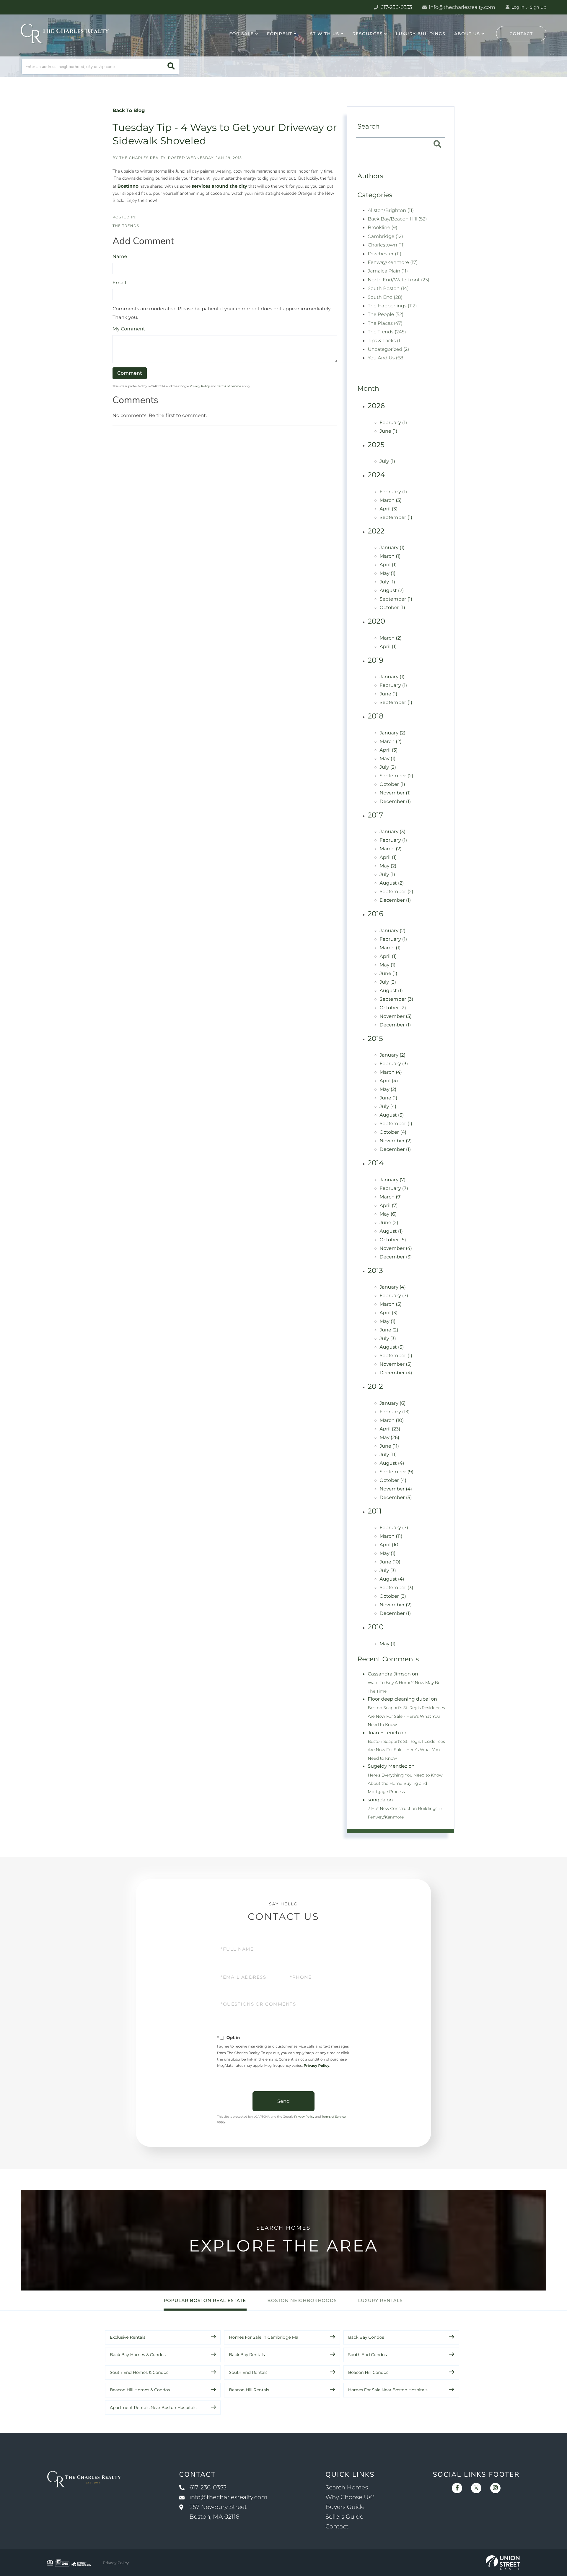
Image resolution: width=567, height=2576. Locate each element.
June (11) (389, 1446)
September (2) (396, 776)
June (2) (389, 1223)
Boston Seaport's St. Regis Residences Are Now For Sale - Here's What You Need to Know (406, 1716)
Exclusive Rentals (128, 2337)
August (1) (391, 991)
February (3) (394, 1064)
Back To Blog (129, 111)
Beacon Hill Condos (368, 2372)
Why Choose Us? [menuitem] (350, 2497)
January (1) (392, 548)
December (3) (396, 1257)
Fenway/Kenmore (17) (393, 263)
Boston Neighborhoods (302, 2300)
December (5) (396, 1498)
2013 (375, 1271)
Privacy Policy (200, 386)
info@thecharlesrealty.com (461, 7)
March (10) (392, 1421)
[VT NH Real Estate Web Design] (503, 2563)
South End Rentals (248, 2372)
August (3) (392, 1115)
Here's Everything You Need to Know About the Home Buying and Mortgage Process (405, 1783)
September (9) (396, 1472)
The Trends (126, 226)
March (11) (391, 1536)
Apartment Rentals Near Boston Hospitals (153, 2408)
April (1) (388, 565)
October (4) (393, 1132)
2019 (375, 660)
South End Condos (368, 2355)
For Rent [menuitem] (280, 34)
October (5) (393, 1240)
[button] (171, 67)
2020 (376, 621)
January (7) (392, 1180)
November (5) (396, 1364)
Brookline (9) (382, 228)
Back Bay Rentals (247, 2355)
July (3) (388, 1339)
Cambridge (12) (385, 237)
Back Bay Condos (366, 2337)
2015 (375, 1039)
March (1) (390, 556)
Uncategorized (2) (388, 349)
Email (119, 283)
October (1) (392, 608)
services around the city (219, 186)
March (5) (390, 1304)
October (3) (393, 1596)
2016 (375, 914)
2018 (375, 716)
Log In (517, 7)
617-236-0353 (396, 7)
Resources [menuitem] (368, 34)
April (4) (389, 1081)
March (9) (391, 1197)
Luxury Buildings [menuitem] (421, 34)
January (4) (393, 1287)
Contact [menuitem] (337, 2527)
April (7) (388, 1206)
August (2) (392, 591)
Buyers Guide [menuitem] (345, 2507)
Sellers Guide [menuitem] (344, 2517)
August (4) (392, 1463)
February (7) (394, 1189)
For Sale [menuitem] (241, 34)
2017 (375, 815)
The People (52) (386, 315)
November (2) (396, 1141)
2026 (376, 406)
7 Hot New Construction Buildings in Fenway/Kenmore (405, 1813)
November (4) (396, 1249)
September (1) (396, 518)
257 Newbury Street (218, 2512)
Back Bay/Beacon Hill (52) (397, 219)
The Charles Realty (142, 158)
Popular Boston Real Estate (205, 2300)
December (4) (396, 1373)
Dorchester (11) (384, 254)
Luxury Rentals (381, 2300)
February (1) (393, 423)
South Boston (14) (388, 289)
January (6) (392, 1403)
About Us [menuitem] (467, 34)
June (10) (390, 1562)
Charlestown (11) (386, 245)
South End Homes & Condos (139, 2372)
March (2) (390, 638)
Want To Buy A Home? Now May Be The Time (404, 1687)
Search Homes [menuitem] (347, 2488)
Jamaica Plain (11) (388, 271)
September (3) (396, 999)
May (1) (387, 574)
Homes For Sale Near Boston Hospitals (388, 2390)
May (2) (388, 866)
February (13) (395, 1412)
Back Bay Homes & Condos (138, 2355)
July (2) (388, 767)
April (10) (390, 1545)
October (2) (393, 1008)
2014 (376, 1163)
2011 (375, 1511)
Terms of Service (229, 386)
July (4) (388, 1107)
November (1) (395, 793)
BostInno (128, 186)
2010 (376, 1627)
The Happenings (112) (392, 306)
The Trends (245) (387, 332)
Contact (521, 34)
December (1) (395, 802)
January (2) (392, 733)
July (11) (388, 1455)
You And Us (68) (386, 358)
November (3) (396, 1017)
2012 (375, 1387)
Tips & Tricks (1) (385, 341)
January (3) (392, 832)
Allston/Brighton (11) (391, 211)
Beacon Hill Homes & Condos (140, 2390)
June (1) (388, 431)
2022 (376, 531)
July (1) (387, 461)
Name (120, 257)
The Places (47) (385, 323)
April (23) (390, 1429)
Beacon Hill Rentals (249, 2390)
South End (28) (385, 297)
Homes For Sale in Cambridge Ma (264, 2337)
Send (283, 2101)
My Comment (129, 329)
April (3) (388, 509)
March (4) (391, 1072)
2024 (376, 475)
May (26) (389, 1438)
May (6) (388, 1214)
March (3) (390, 501)
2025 (376, 445)
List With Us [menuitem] (322, 34)
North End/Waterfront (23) (399, 280)
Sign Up (538, 7)
